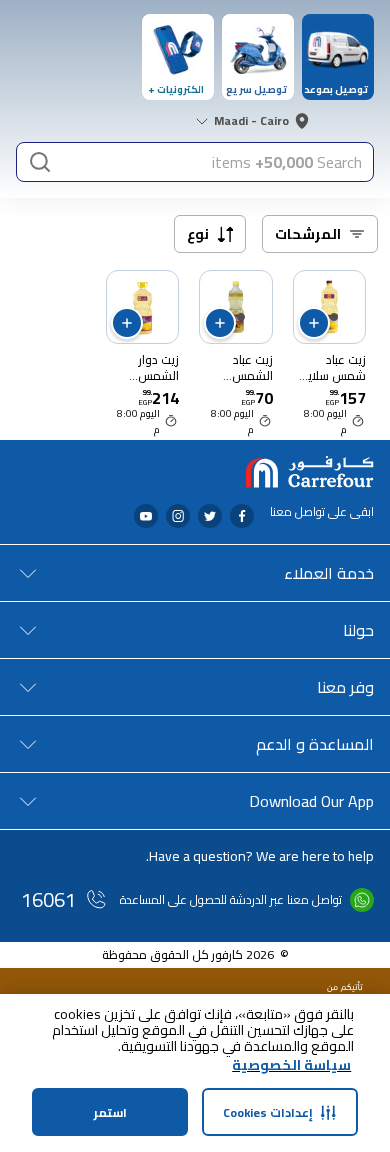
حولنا (358, 630)
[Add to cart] (314, 323)
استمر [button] (110, 1112)
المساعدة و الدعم (315, 744)
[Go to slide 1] (334, 317)
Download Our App (311, 801)
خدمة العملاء (329, 573)
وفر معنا (345, 687)
